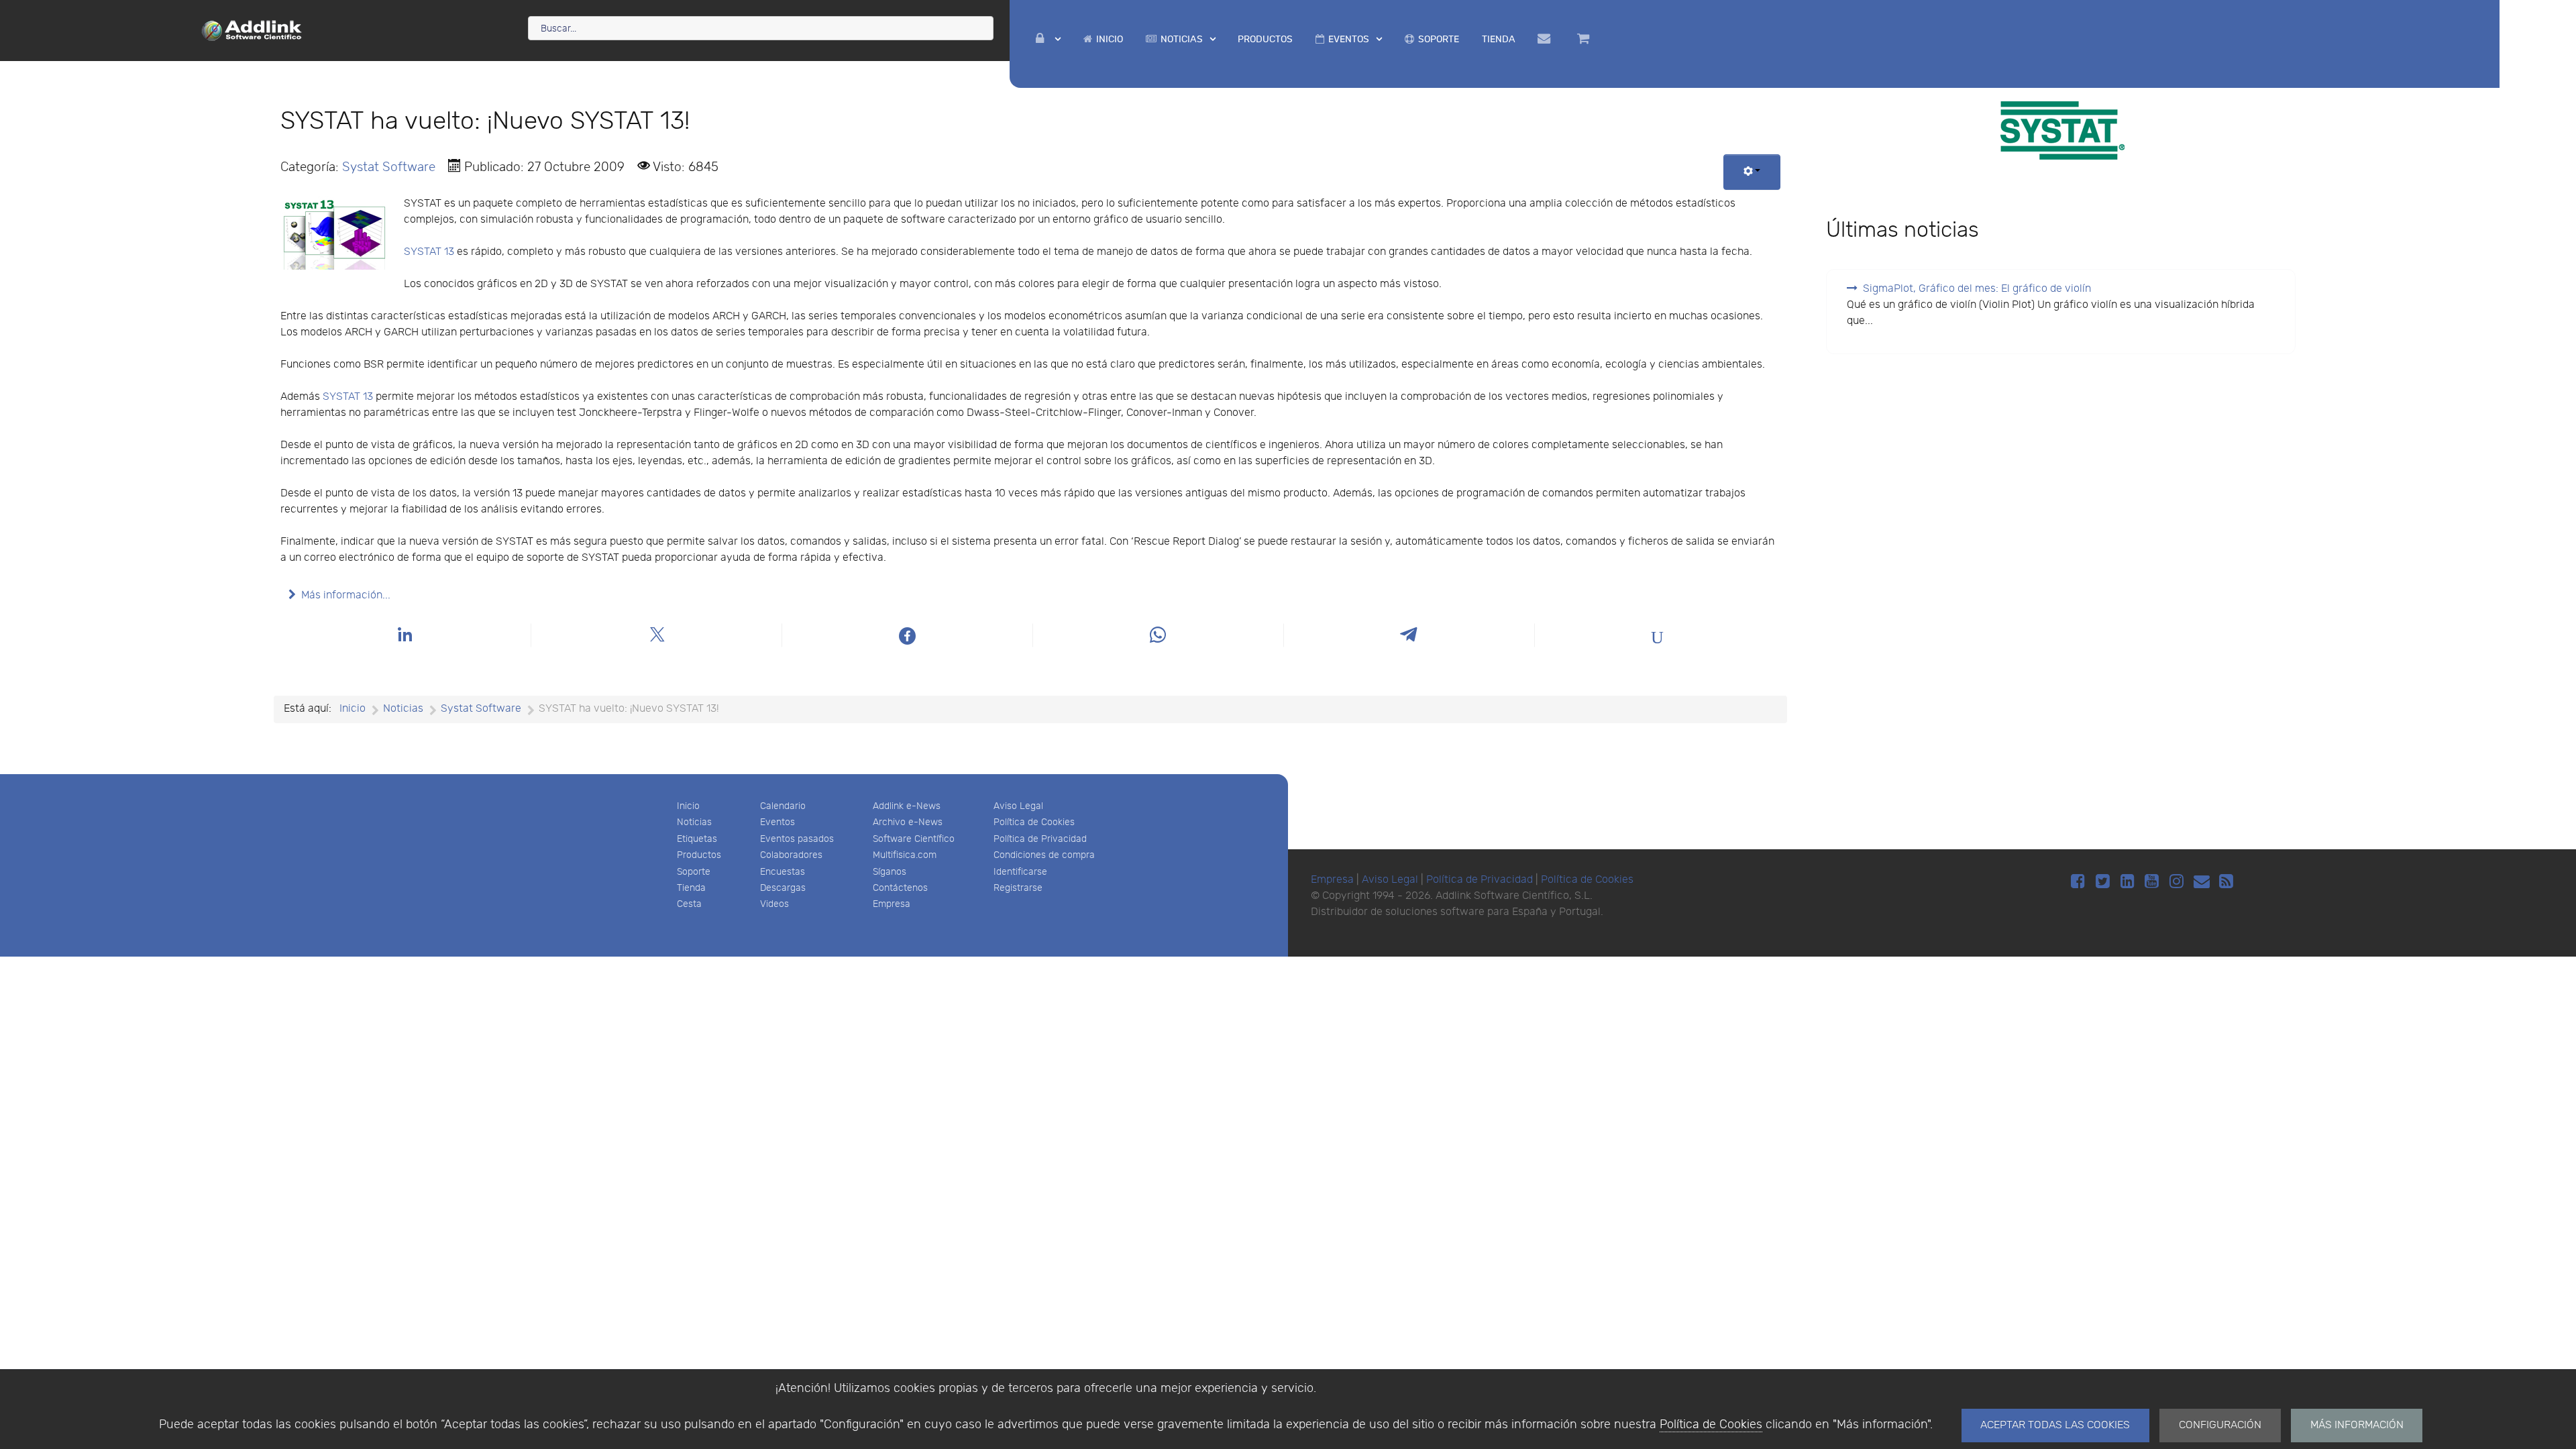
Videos (774, 904)
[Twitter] (2105, 882)
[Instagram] (2179, 882)
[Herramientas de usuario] (1752, 172)
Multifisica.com (905, 855)
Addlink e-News (907, 806)
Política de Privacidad (1040, 839)
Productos (699, 855)
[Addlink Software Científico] (252, 30)
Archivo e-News (908, 822)
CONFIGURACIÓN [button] (2220, 1425)
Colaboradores (791, 855)
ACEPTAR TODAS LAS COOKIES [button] (2055, 1425)
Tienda (691, 888)
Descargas (783, 888)
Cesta (689, 904)
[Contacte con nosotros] (1546, 39)
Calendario (783, 806)
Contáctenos (900, 888)
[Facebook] (2080, 882)
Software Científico (914, 839)
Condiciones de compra (1044, 855)
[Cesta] (1585, 39)
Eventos (777, 822)
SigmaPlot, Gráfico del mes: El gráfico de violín (1977, 289)
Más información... (346, 595)
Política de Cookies (1711, 1425)
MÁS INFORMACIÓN (2357, 1425)
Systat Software (389, 167)
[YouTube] (2154, 882)
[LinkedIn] (2130, 882)
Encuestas (783, 872)
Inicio (688, 806)
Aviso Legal (1018, 806)
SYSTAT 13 (429, 252)
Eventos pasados (797, 839)
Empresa (892, 904)
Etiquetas (697, 839)
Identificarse (1020, 872)
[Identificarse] (1048, 39)
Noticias (694, 822)
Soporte (694, 872)
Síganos (890, 872)
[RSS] (2226, 882)
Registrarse (1018, 888)
